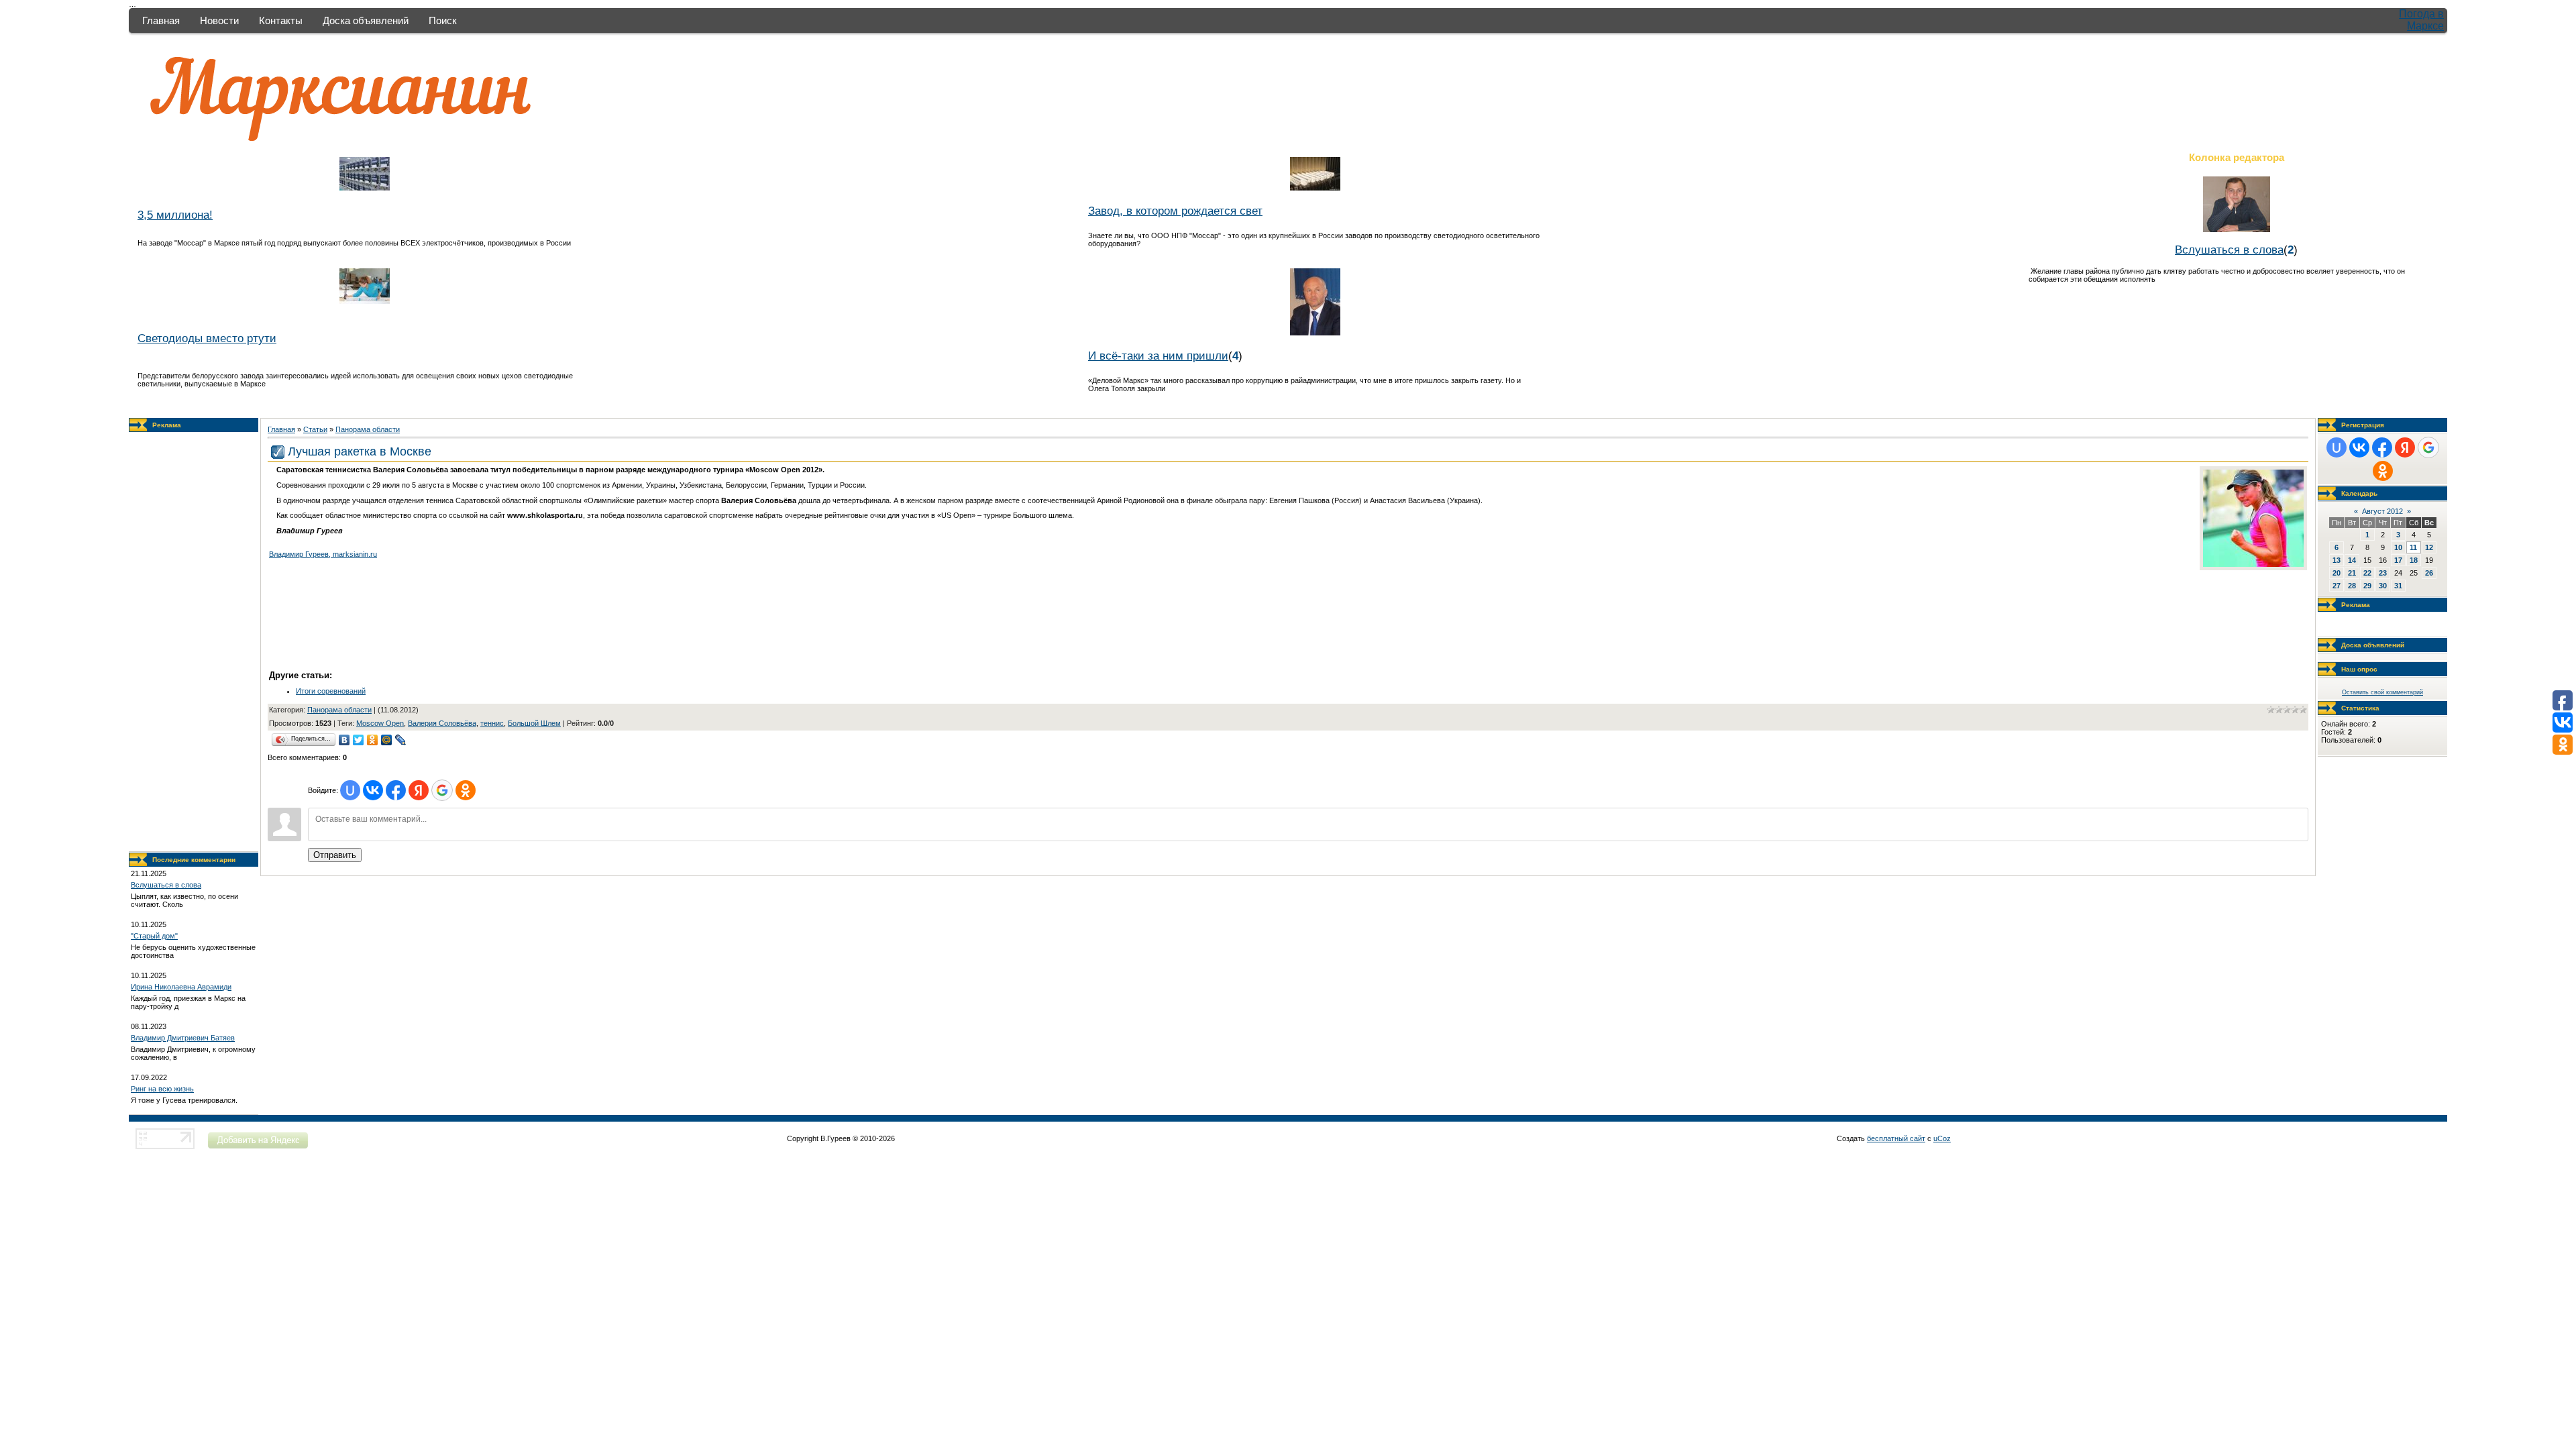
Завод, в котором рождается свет (1175, 211)
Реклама (167, 425)
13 (2337, 560)
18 (2414, 560)
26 (2429, 573)
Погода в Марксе (2421, 20)
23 (2383, 573)
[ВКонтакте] (344, 740)
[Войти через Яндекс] (419, 790)
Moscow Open (380, 723)
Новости (219, 20)
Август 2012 (2382, 511)
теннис (492, 723)
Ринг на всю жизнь (162, 1089)
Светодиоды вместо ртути (207, 338)
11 (2413, 547)
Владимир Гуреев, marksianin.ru (323, 554)
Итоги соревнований (331, 691)
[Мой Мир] (387, 740)
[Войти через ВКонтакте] (373, 790)
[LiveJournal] (401, 740)
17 (2398, 560)
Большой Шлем (534, 723)
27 (2337, 586)
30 (2383, 586)
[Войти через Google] (442, 790)
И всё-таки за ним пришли (1158, 356)
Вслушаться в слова (2229, 250)
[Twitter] (359, 740)
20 (2337, 573)
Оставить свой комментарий (2382, 692)
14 (2352, 560)
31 (2398, 586)
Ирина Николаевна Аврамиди (181, 987)
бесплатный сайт (1896, 1138)
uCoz (1942, 1138)
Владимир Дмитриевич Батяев (183, 1038)
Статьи (315, 429)
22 (2367, 573)
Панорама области (368, 429)
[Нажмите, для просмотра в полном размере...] (2253, 564)
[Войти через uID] (350, 790)
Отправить (335, 855)
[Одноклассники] (373, 740)
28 (2352, 586)
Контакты (281, 20)
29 (2367, 586)
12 (2429, 547)
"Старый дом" (154, 936)
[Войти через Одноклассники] (466, 790)
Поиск (443, 20)
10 (2398, 547)
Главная (161, 20)
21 (2352, 573)
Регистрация (2363, 425)
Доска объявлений (366, 20)
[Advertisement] (194, 642)
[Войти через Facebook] (396, 790)
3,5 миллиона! (175, 215)
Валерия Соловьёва (442, 723)
